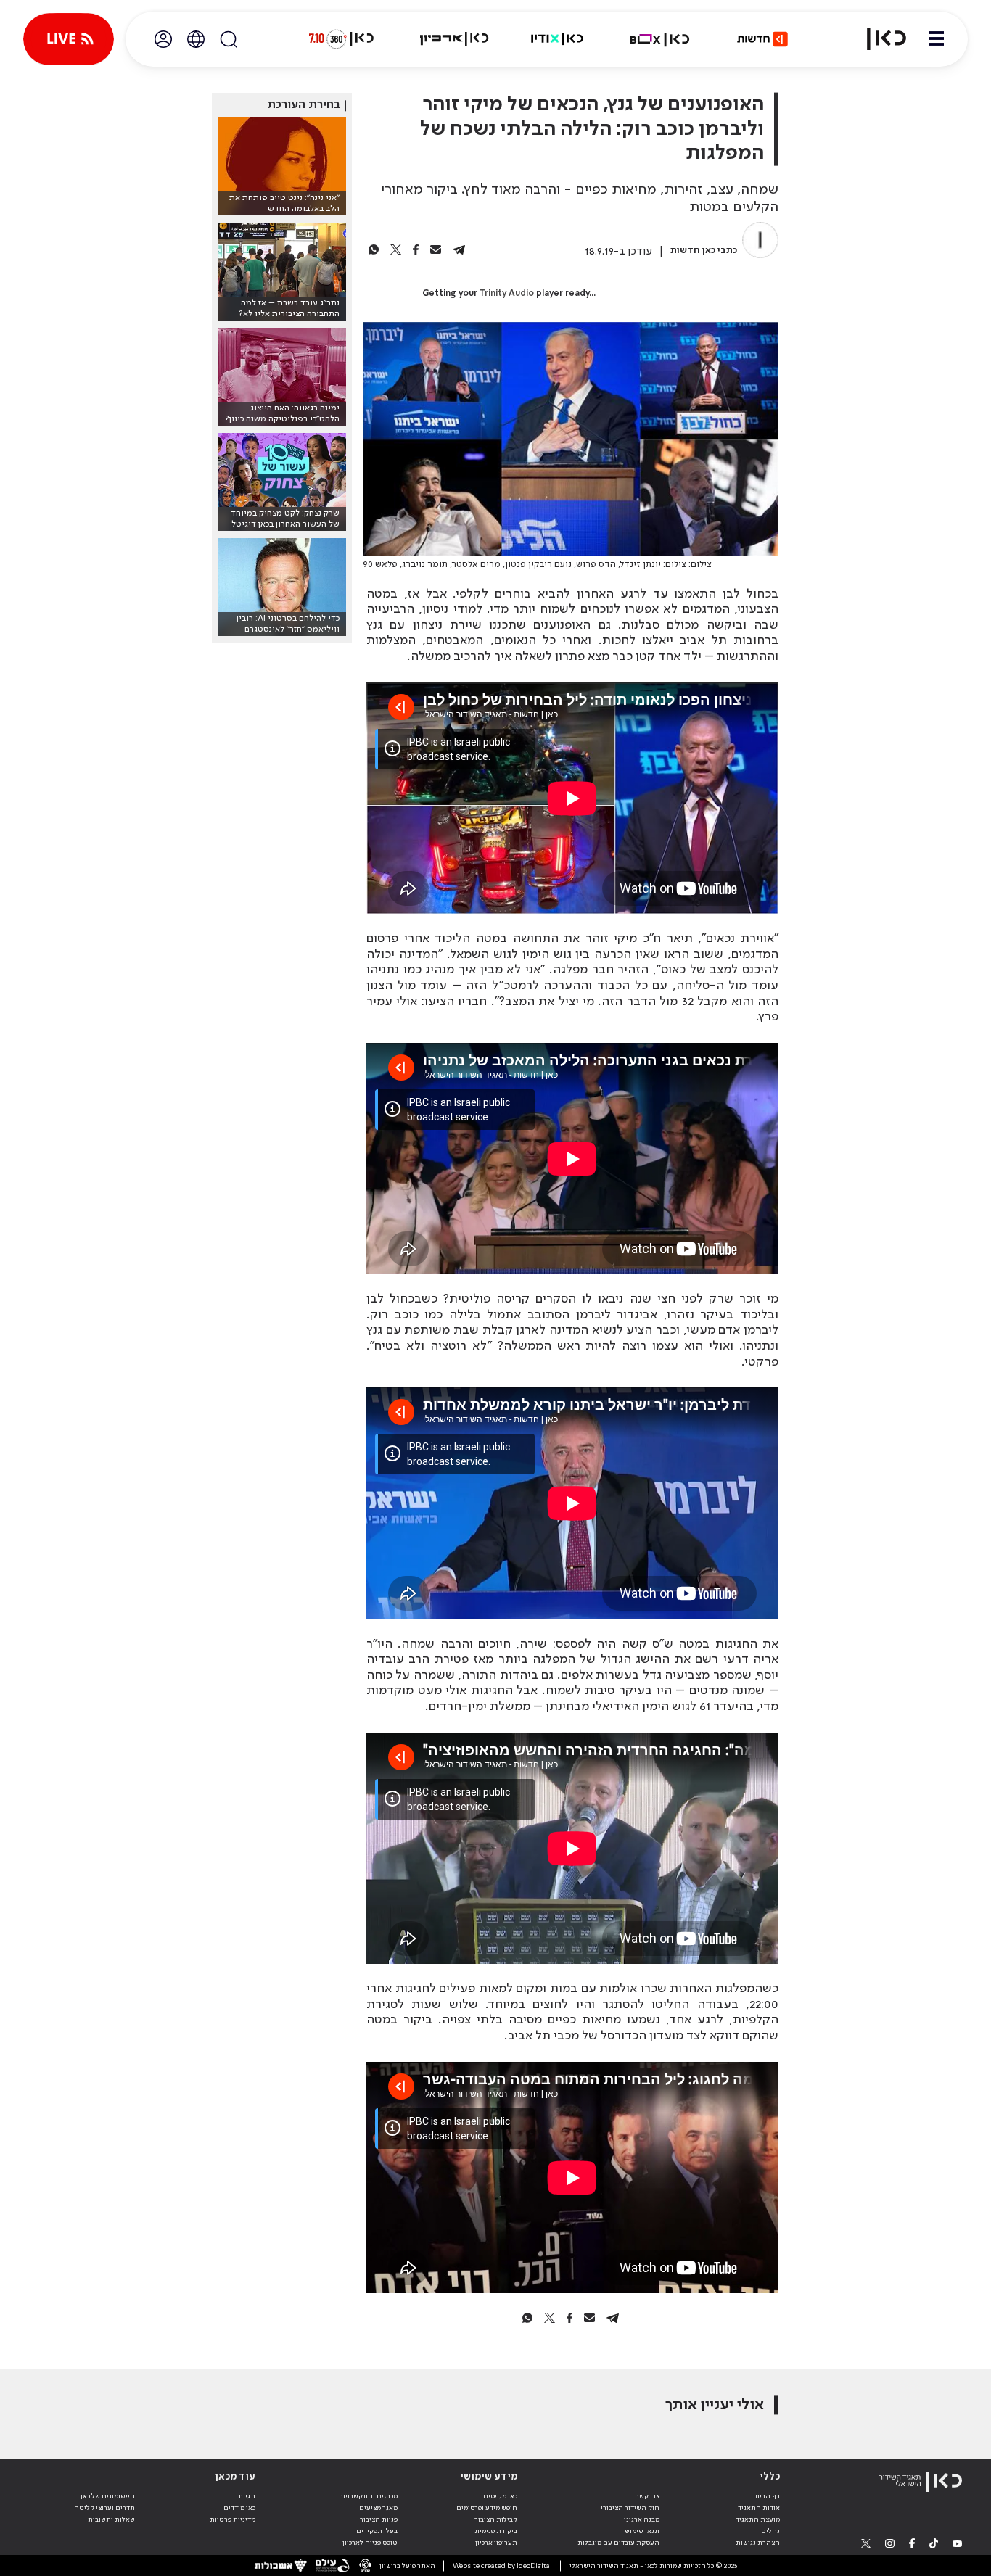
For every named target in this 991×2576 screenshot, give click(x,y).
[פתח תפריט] (937, 39)
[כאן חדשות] (762, 39)
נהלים (770, 2531)
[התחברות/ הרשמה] (163, 39)
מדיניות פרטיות (233, 2519)
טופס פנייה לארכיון (370, 2543)
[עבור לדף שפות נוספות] (196, 39)
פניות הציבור (379, 2519)
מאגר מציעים (378, 2508)
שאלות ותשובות (111, 2519)
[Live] (69, 39)
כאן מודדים (239, 2508)
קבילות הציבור (496, 2519)
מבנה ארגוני (642, 2519)
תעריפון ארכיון (496, 2542)
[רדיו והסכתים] (557, 39)
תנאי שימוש (642, 2531)
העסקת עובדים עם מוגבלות (618, 2543)
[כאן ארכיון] (454, 39)
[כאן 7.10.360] (341, 39)
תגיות (247, 2496)
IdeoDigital (534, 2566)
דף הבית (767, 2496)
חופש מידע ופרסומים (487, 2508)
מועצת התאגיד (758, 2519)
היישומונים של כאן (108, 2496)
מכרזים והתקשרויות (368, 2496)
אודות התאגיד (759, 2508)
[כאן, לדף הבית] (878, 39)
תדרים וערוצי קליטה (104, 2508)
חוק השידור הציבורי (630, 2508)
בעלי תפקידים (377, 2531)
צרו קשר (647, 2496)
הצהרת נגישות (758, 2543)
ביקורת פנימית (496, 2531)
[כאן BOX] (660, 39)
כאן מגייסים (500, 2496)
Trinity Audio (507, 294)
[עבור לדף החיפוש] (229, 39)
